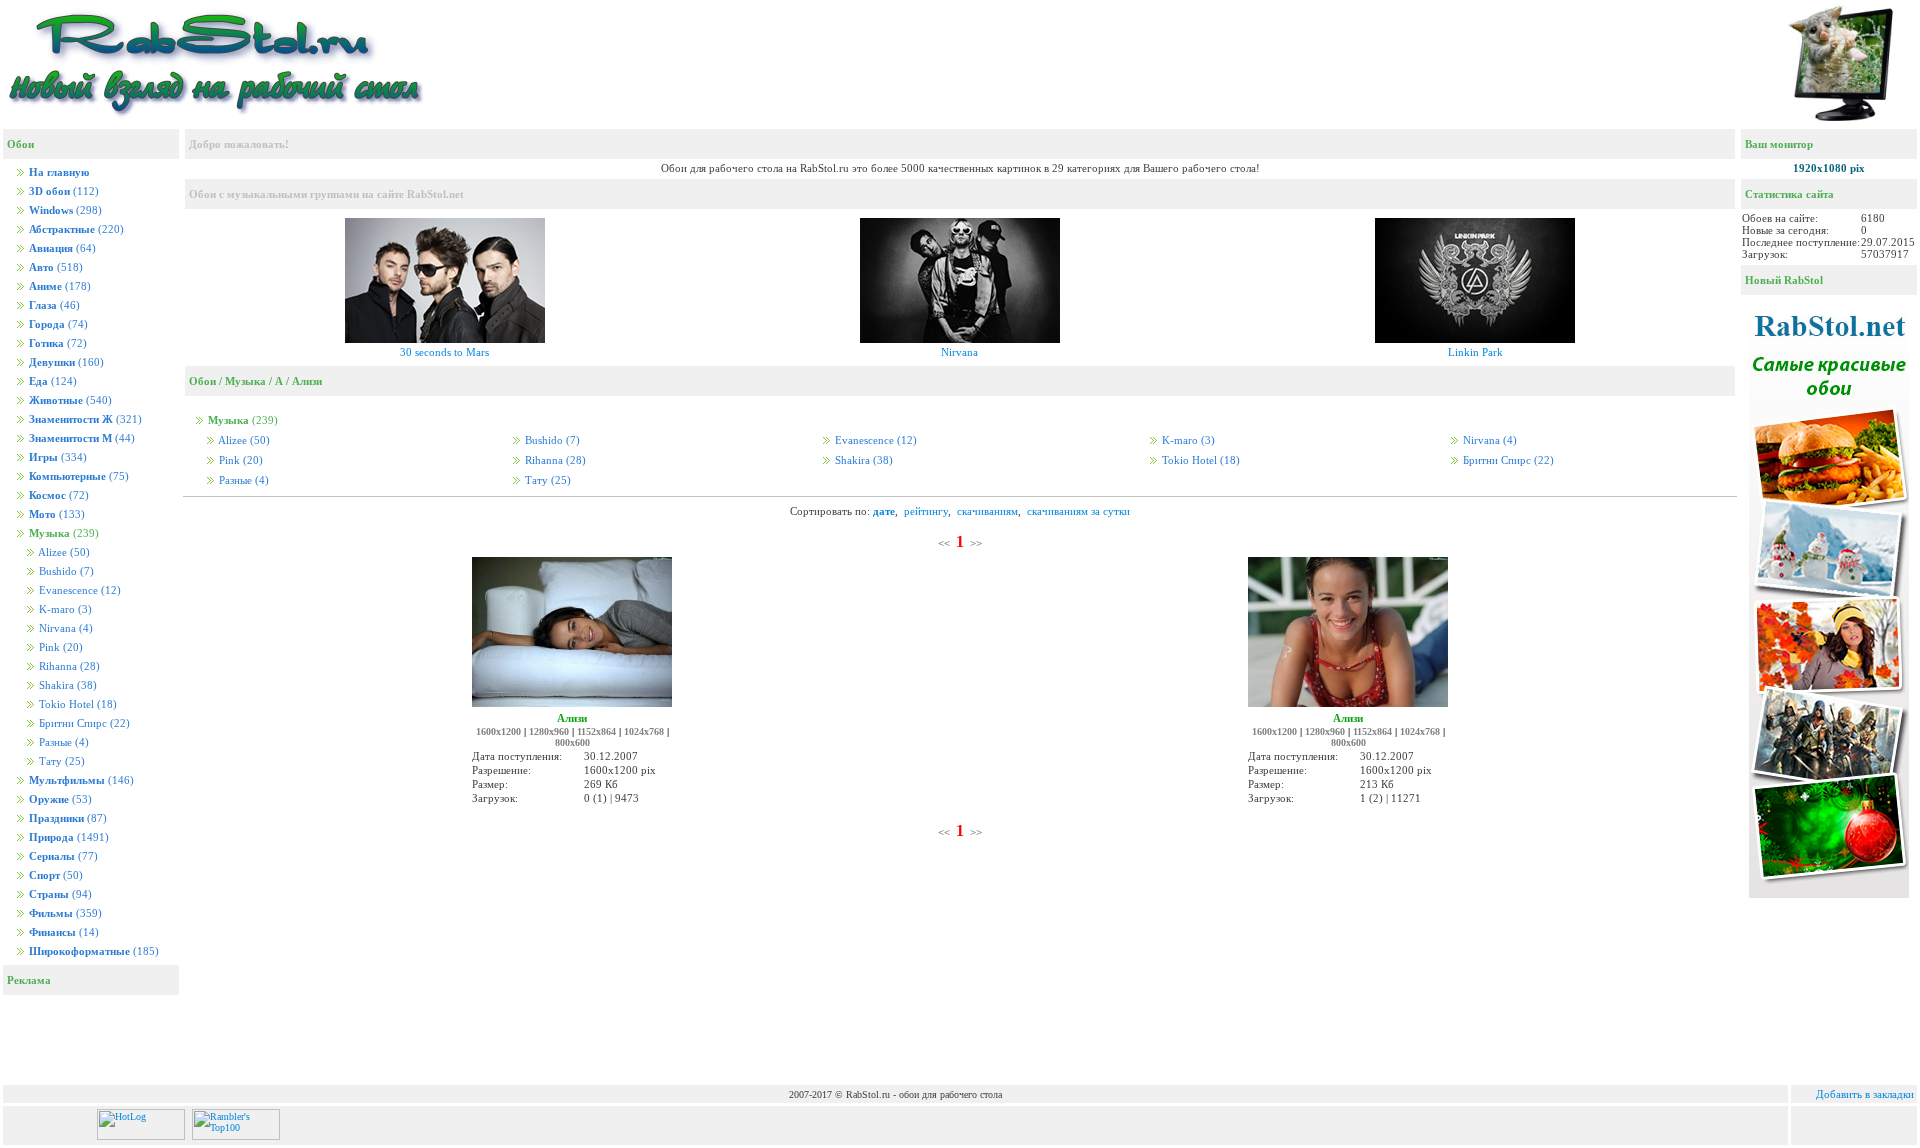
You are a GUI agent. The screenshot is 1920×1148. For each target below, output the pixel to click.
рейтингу (926, 511)
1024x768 (644, 731)
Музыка (245, 381)
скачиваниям (987, 511)
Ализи (307, 381)
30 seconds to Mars (444, 352)
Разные (62, 742)
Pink (59, 647)
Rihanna (68, 666)
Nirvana (64, 628)
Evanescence (78, 590)
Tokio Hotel (76, 704)
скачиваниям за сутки (1078, 511)
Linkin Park (1475, 352)
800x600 (572, 742)
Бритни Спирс (83, 723)
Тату (60, 761)
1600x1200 (498, 731)
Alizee (63, 552)
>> (976, 543)
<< (944, 543)
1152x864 (596, 731)
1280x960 (549, 731)
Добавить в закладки (1865, 1094)
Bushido (65, 571)
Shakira (66, 685)
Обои (202, 381)
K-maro (64, 609)
